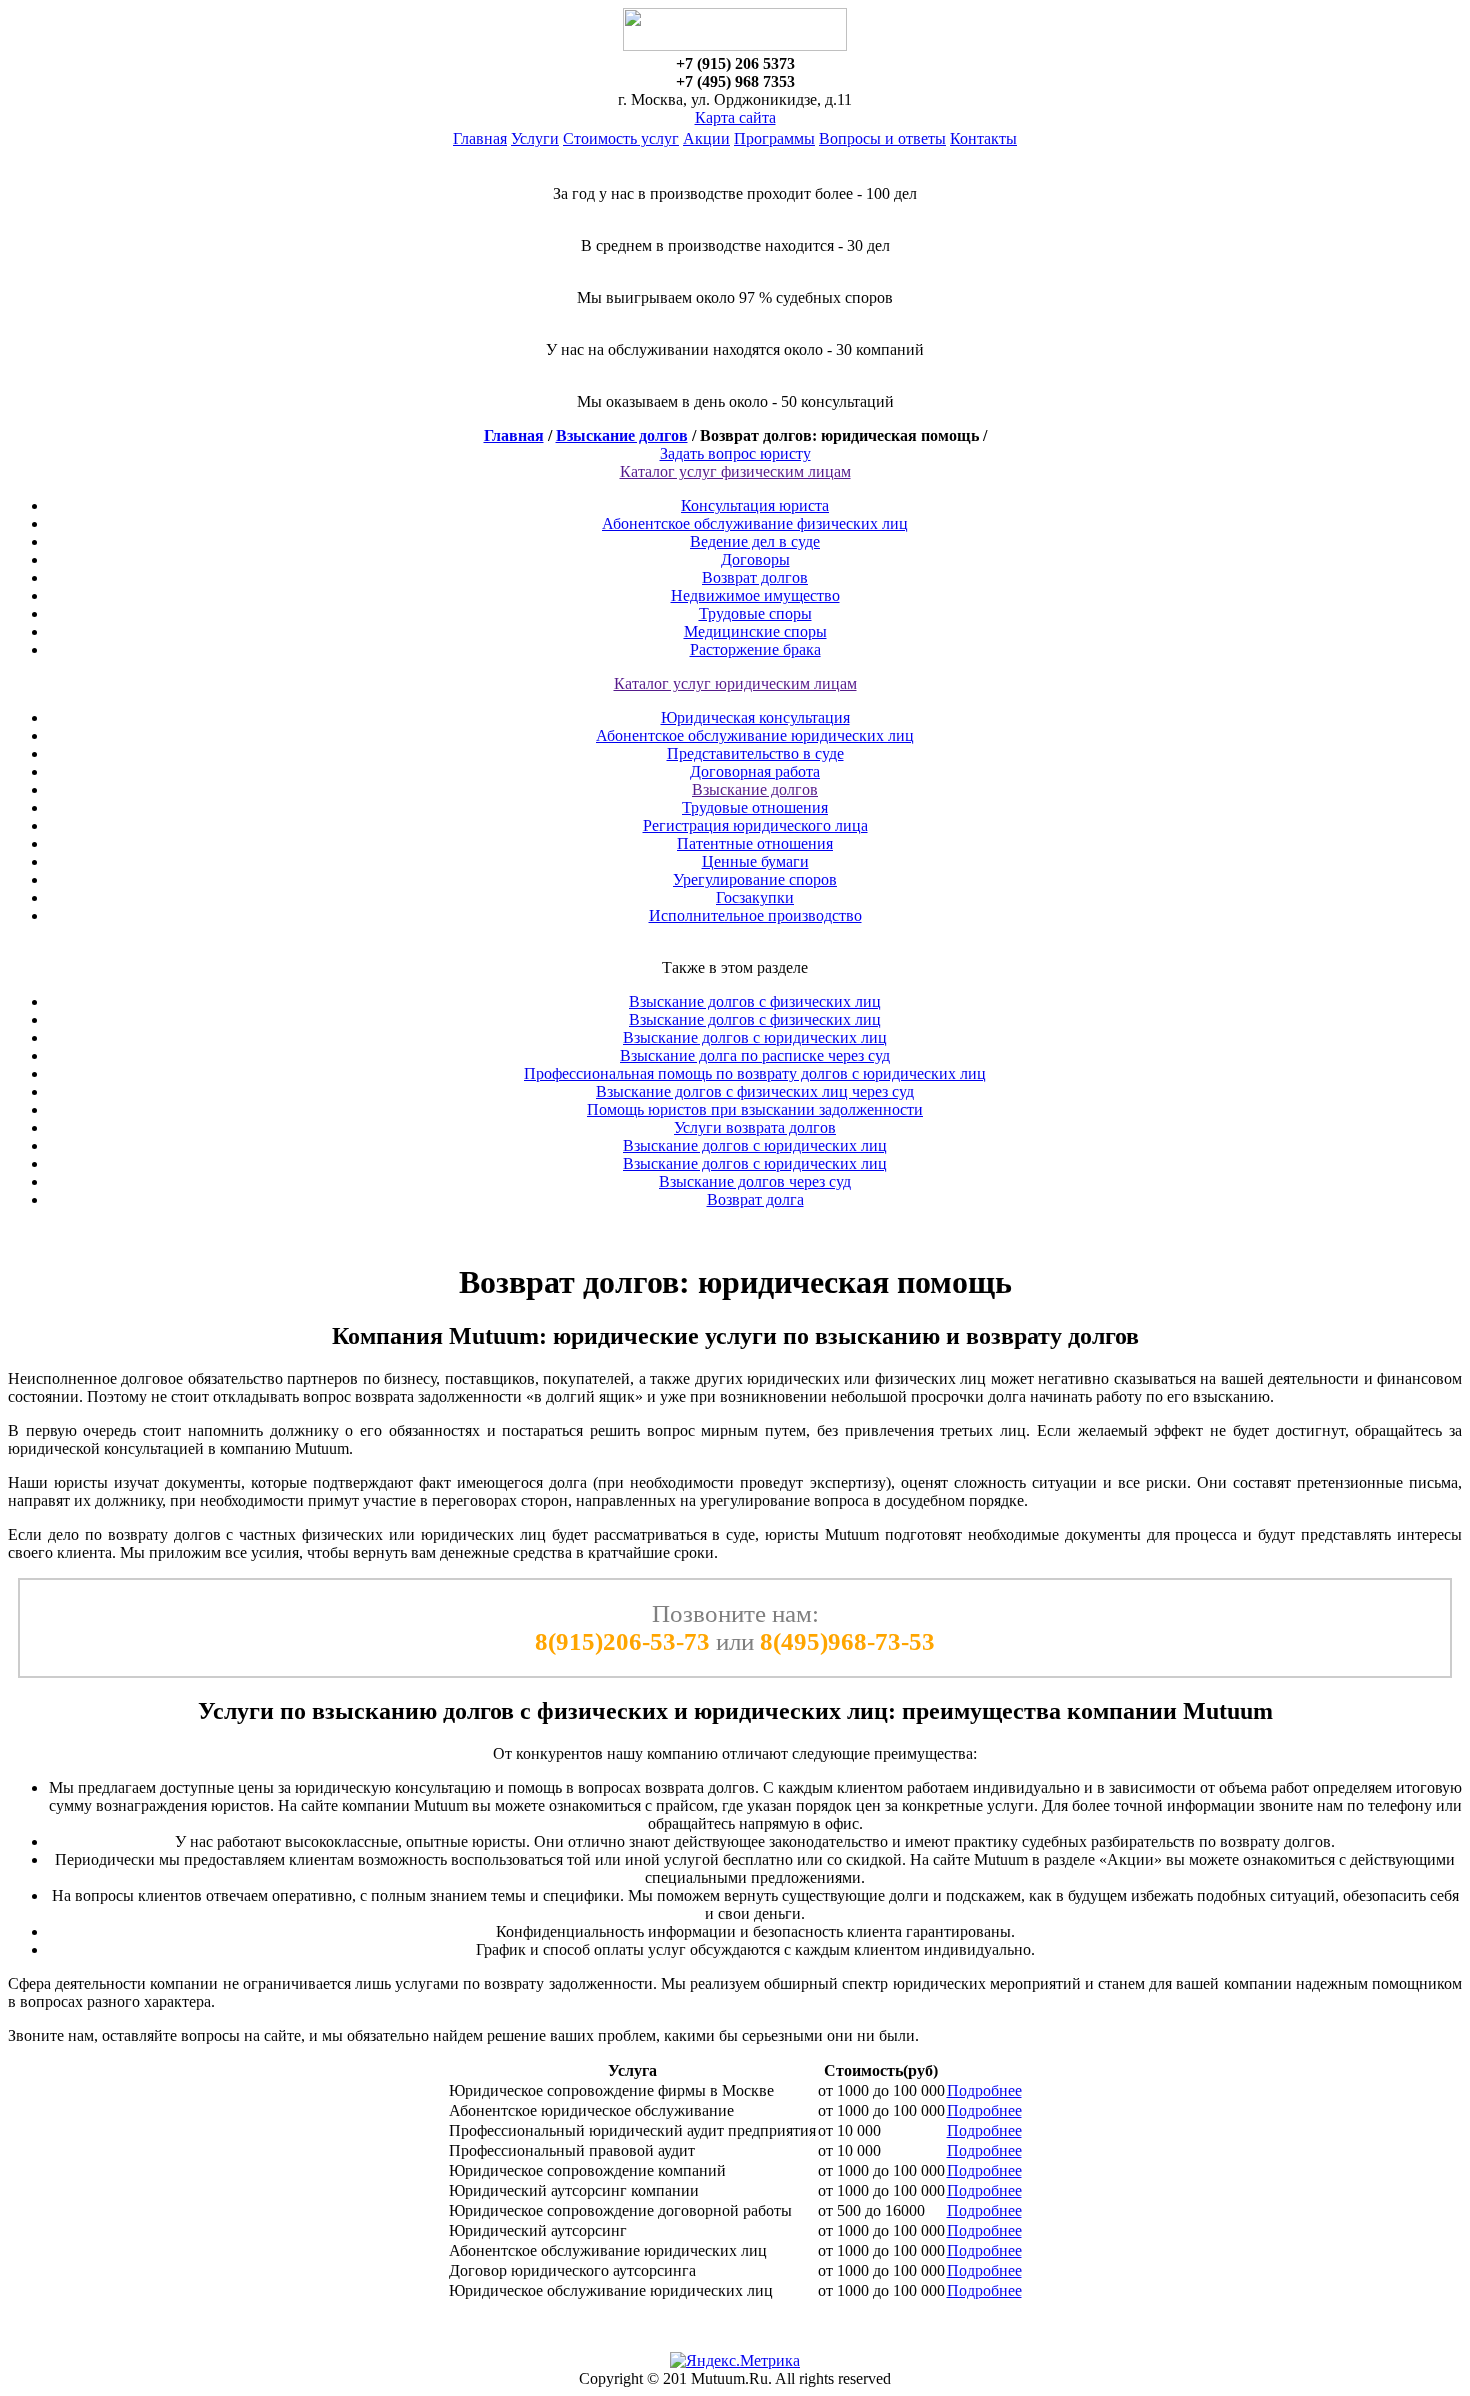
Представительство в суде (755, 753)
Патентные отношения (755, 843)
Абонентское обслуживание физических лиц (755, 523)
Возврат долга (755, 1199)
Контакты (983, 138)
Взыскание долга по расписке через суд (755, 1055)
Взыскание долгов (622, 435)
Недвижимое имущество (755, 595)
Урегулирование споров (755, 879)
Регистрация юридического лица (755, 825)
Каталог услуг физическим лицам (735, 471)
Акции (706, 138)
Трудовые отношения (755, 807)
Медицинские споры (755, 631)
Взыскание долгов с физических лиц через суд (755, 1091)
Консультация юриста (755, 505)
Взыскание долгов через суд (755, 1181)
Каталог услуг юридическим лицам (735, 683)
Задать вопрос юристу (735, 453)
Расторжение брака (755, 649)
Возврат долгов (755, 577)
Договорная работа (755, 771)
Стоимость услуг (621, 138)
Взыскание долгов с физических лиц (755, 1001)
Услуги (535, 138)
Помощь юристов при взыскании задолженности (755, 1109)
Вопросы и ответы (882, 138)
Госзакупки (755, 897)
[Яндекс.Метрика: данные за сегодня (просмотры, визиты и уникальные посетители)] (735, 2361)
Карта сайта (735, 117)
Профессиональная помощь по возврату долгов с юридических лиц (755, 1073)
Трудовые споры (755, 613)
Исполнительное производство (755, 915)
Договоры (755, 559)
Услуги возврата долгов (755, 1127)
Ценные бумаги (755, 861)
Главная (480, 138)
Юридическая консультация (755, 717)
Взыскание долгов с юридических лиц (755, 1037)
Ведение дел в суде (755, 541)
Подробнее (984, 2090)
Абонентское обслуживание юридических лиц (755, 735)
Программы (774, 138)
